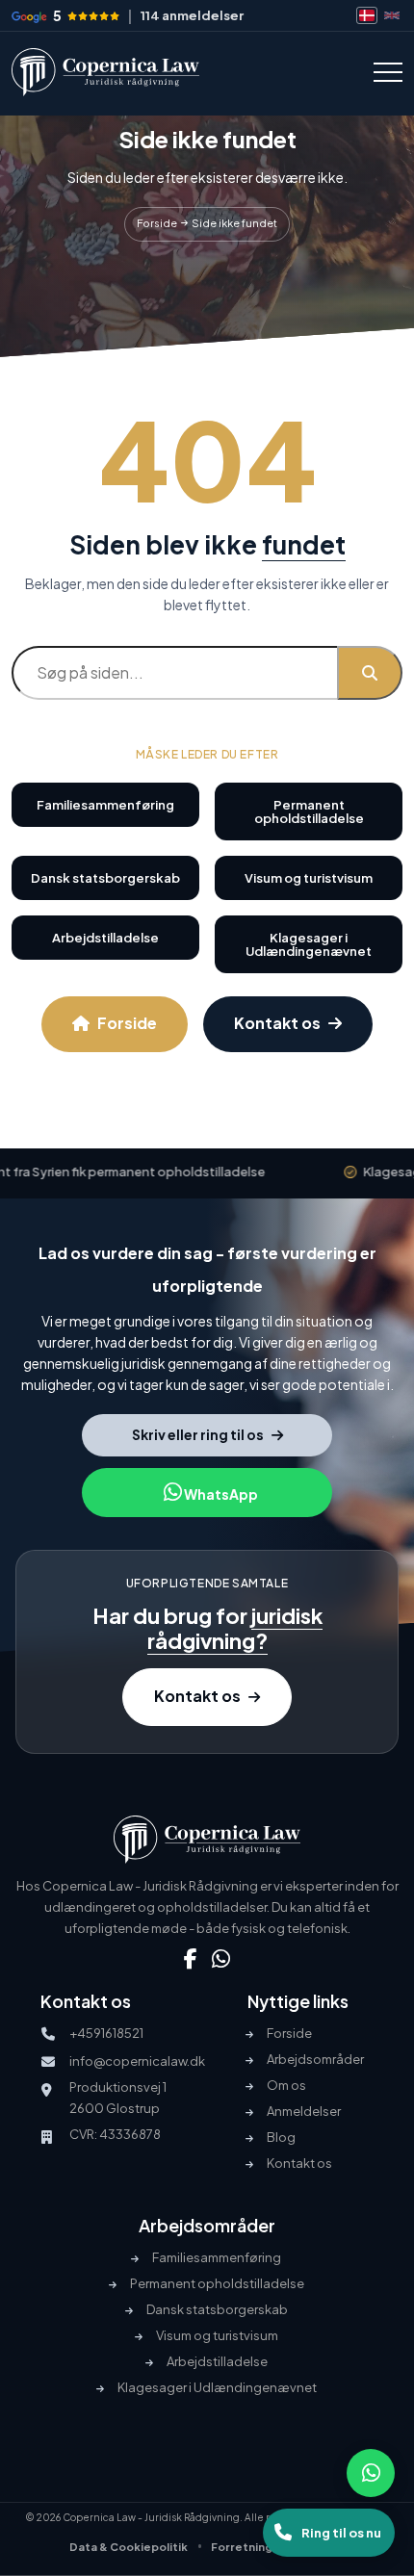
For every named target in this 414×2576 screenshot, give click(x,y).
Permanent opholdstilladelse (309, 811)
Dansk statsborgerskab (105, 878)
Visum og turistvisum (309, 878)
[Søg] (370, 673)
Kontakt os (277, 1023)
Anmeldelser (304, 2112)
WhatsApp (220, 1494)
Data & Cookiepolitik (129, 2547)
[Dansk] (367, 15)
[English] (392, 15)
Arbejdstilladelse (105, 938)
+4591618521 (106, 2033)
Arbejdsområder (315, 2060)
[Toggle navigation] (388, 72)
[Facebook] (191, 1959)
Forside (127, 1023)
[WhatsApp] (221, 1959)
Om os (286, 2086)
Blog (281, 2138)
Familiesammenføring (105, 805)
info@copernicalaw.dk (137, 2061)
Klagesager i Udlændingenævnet (309, 944)
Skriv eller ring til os (198, 1434)
